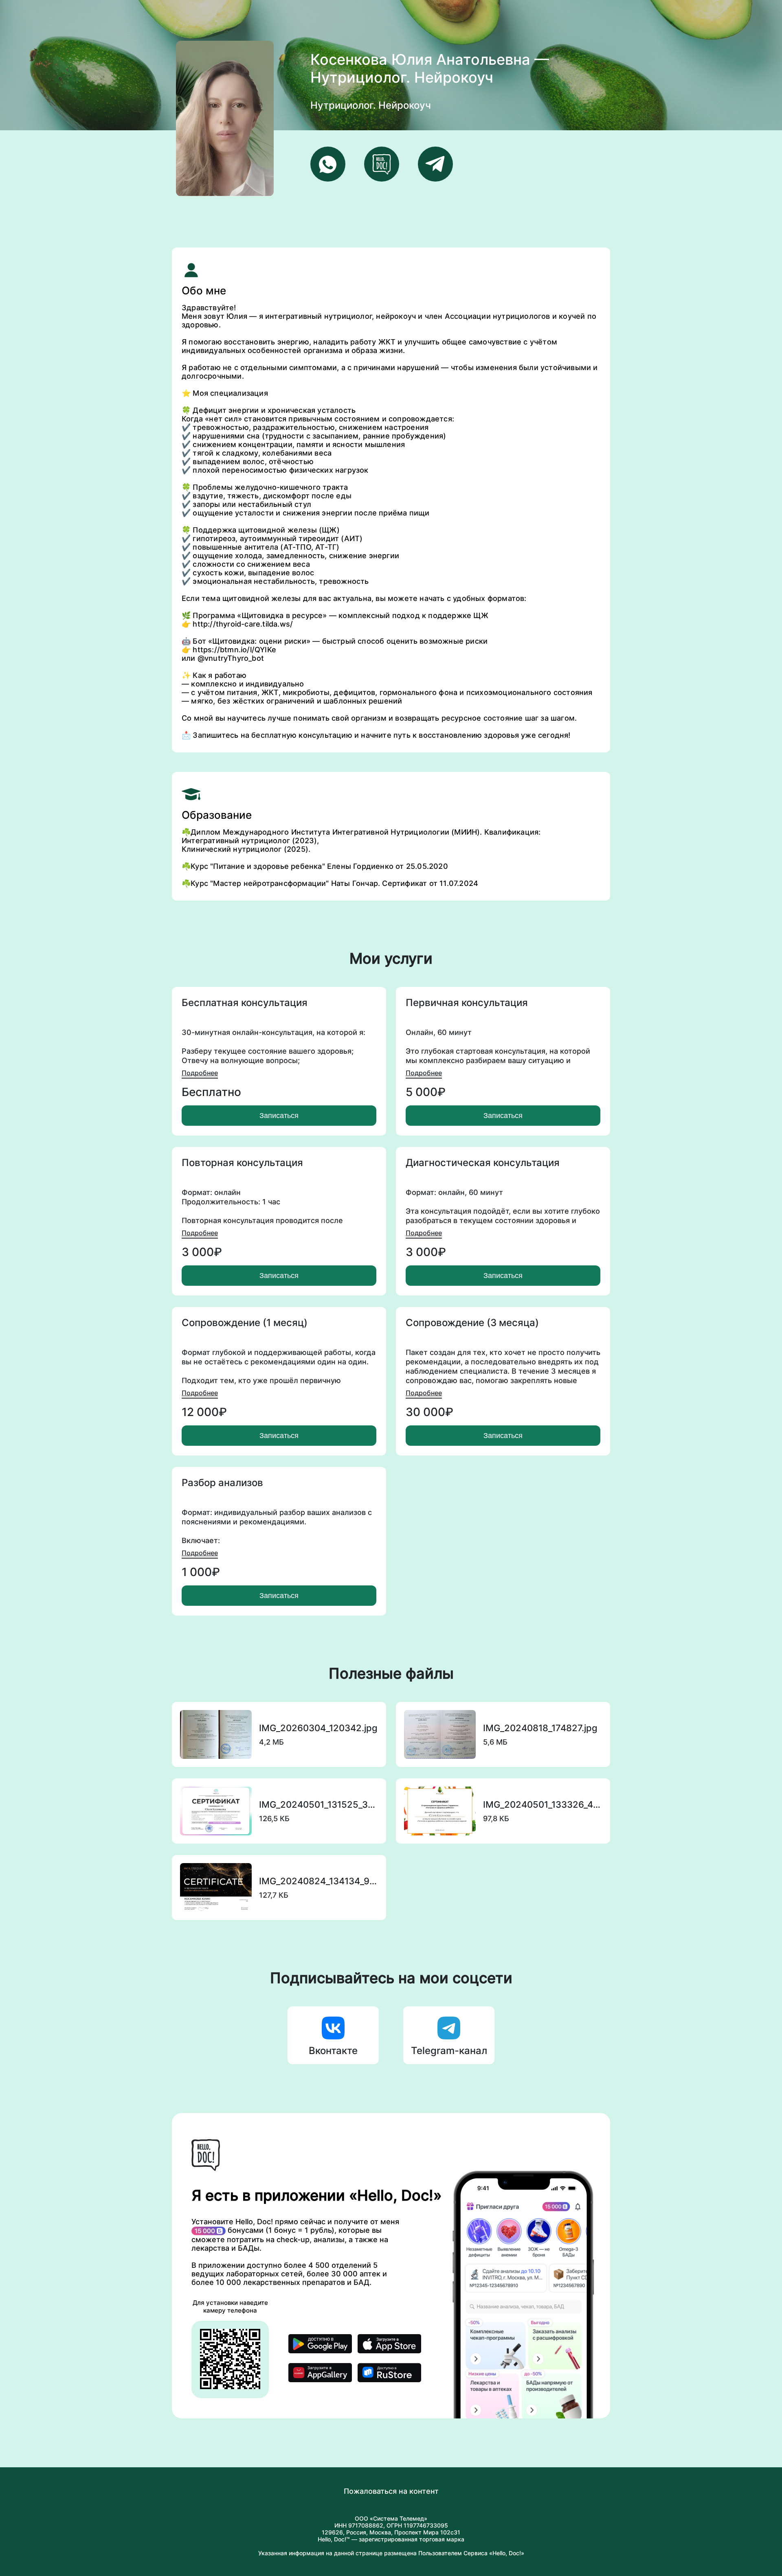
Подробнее (200, 1073)
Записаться (279, 1116)
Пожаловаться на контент (391, 2491)
